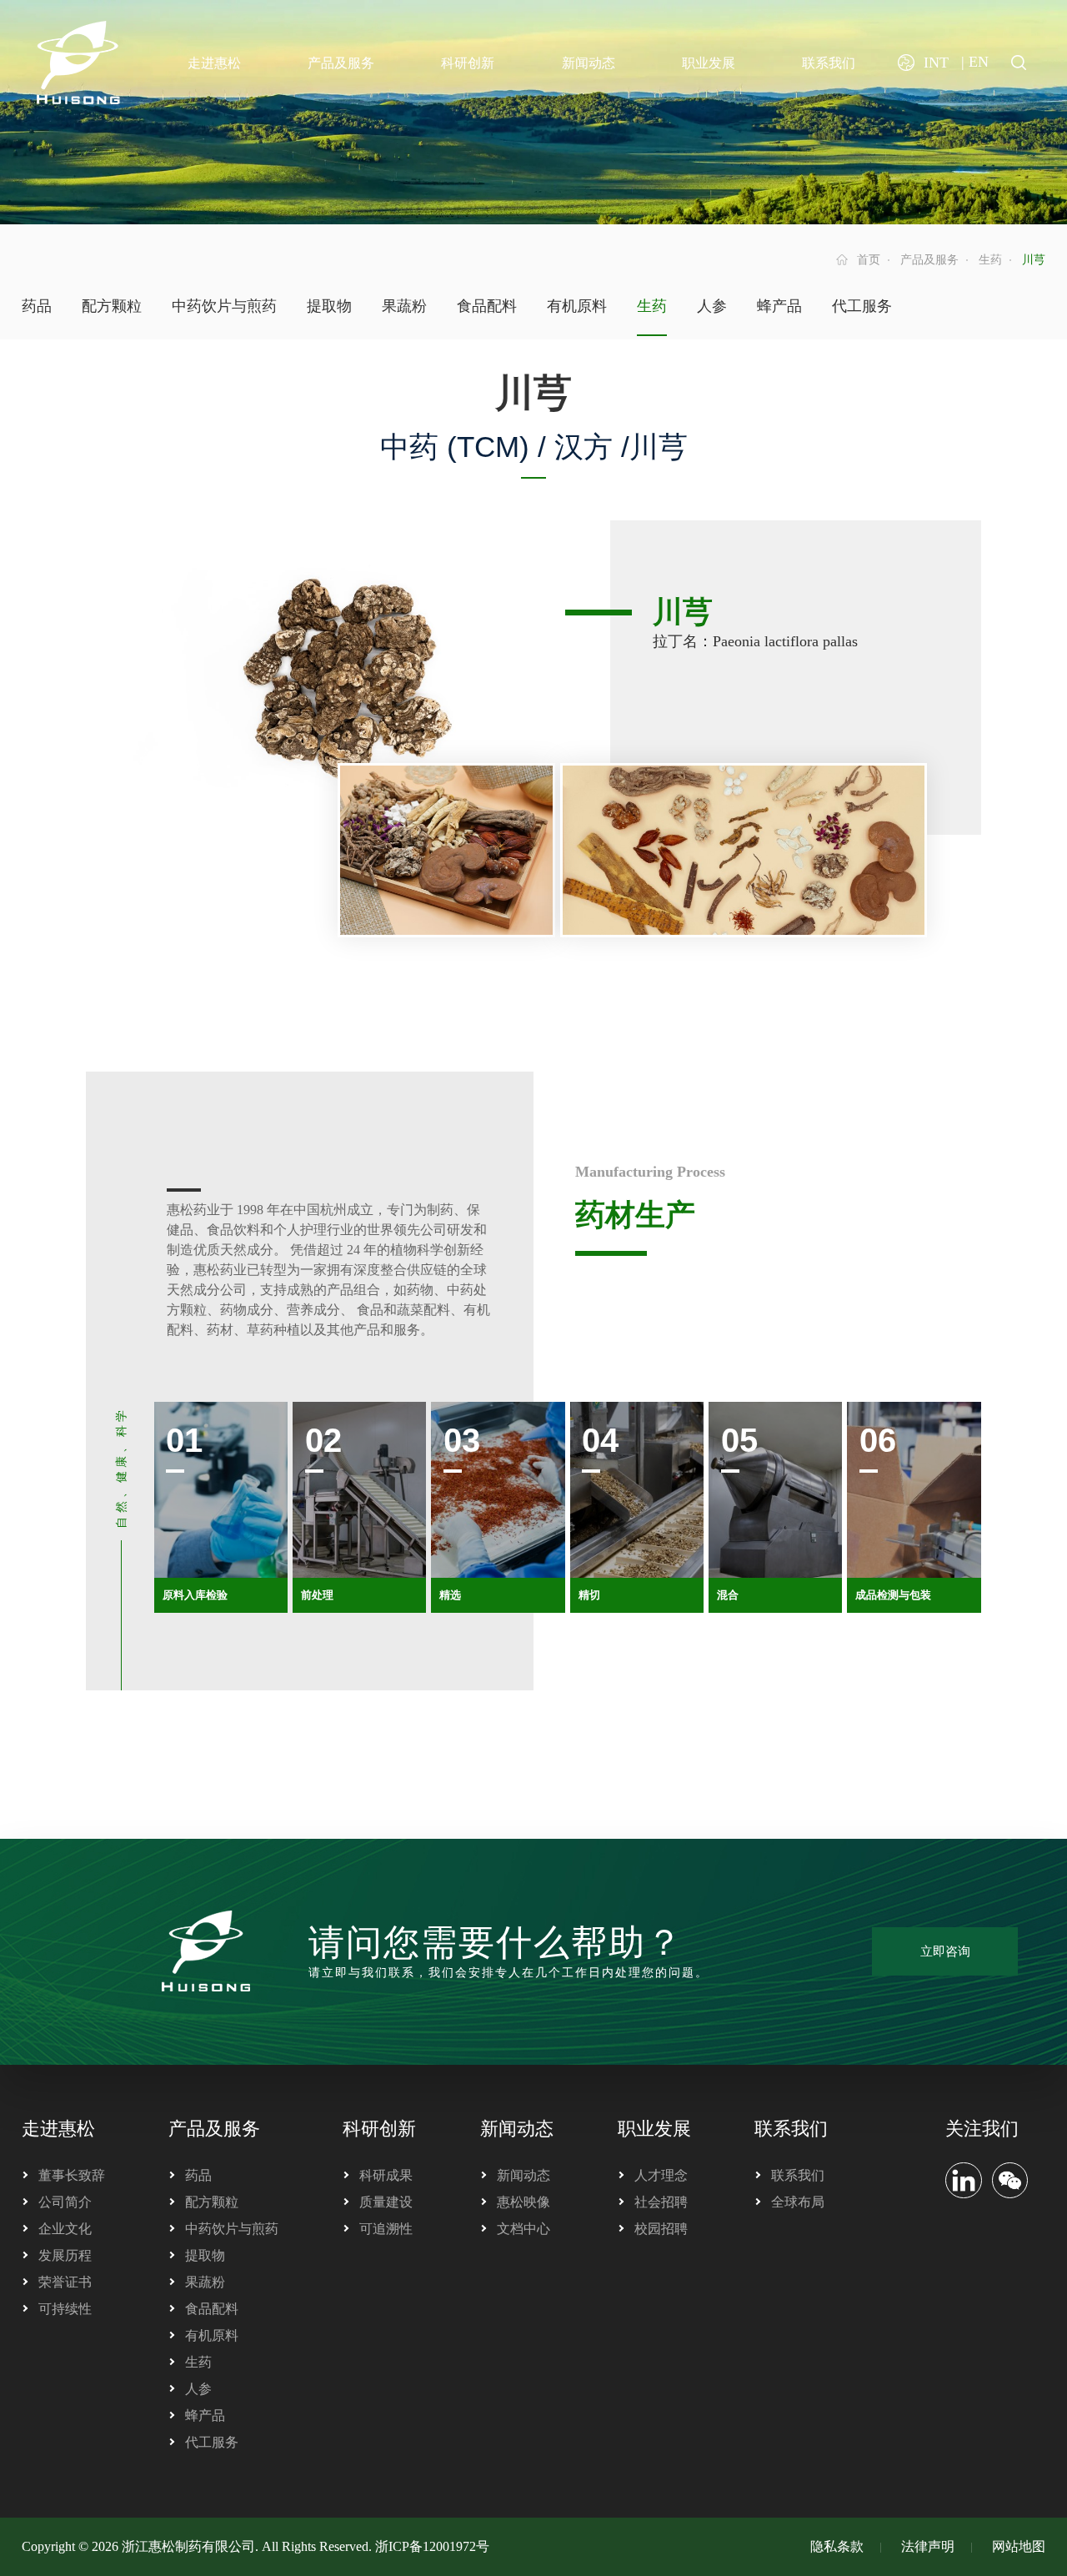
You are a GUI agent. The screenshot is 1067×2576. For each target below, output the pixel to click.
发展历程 (65, 2255)
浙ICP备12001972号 (432, 2546)
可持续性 (65, 2309)
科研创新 (379, 2129)
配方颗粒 (112, 306)
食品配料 (487, 306)
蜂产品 (779, 306)
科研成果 (386, 2175)
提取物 (329, 306)
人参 (712, 306)
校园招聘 (661, 2229)
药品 (37, 306)
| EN (975, 62)
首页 (869, 260)
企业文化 (65, 2229)
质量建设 (386, 2202)
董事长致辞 (72, 2175)
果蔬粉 (404, 306)
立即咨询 (945, 1951)
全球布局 (798, 2202)
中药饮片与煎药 (224, 306)
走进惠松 (58, 2129)
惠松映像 (523, 2202)
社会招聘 (661, 2202)
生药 (990, 260)
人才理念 (661, 2175)
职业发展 (654, 2129)
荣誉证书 (65, 2282)
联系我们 (791, 2129)
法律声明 (928, 2546)
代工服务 (862, 306)
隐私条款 (837, 2546)
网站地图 (1019, 2546)
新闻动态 (517, 2129)
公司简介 (65, 2202)
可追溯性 (386, 2229)
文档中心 (523, 2229)
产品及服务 (929, 260)
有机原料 (577, 306)
